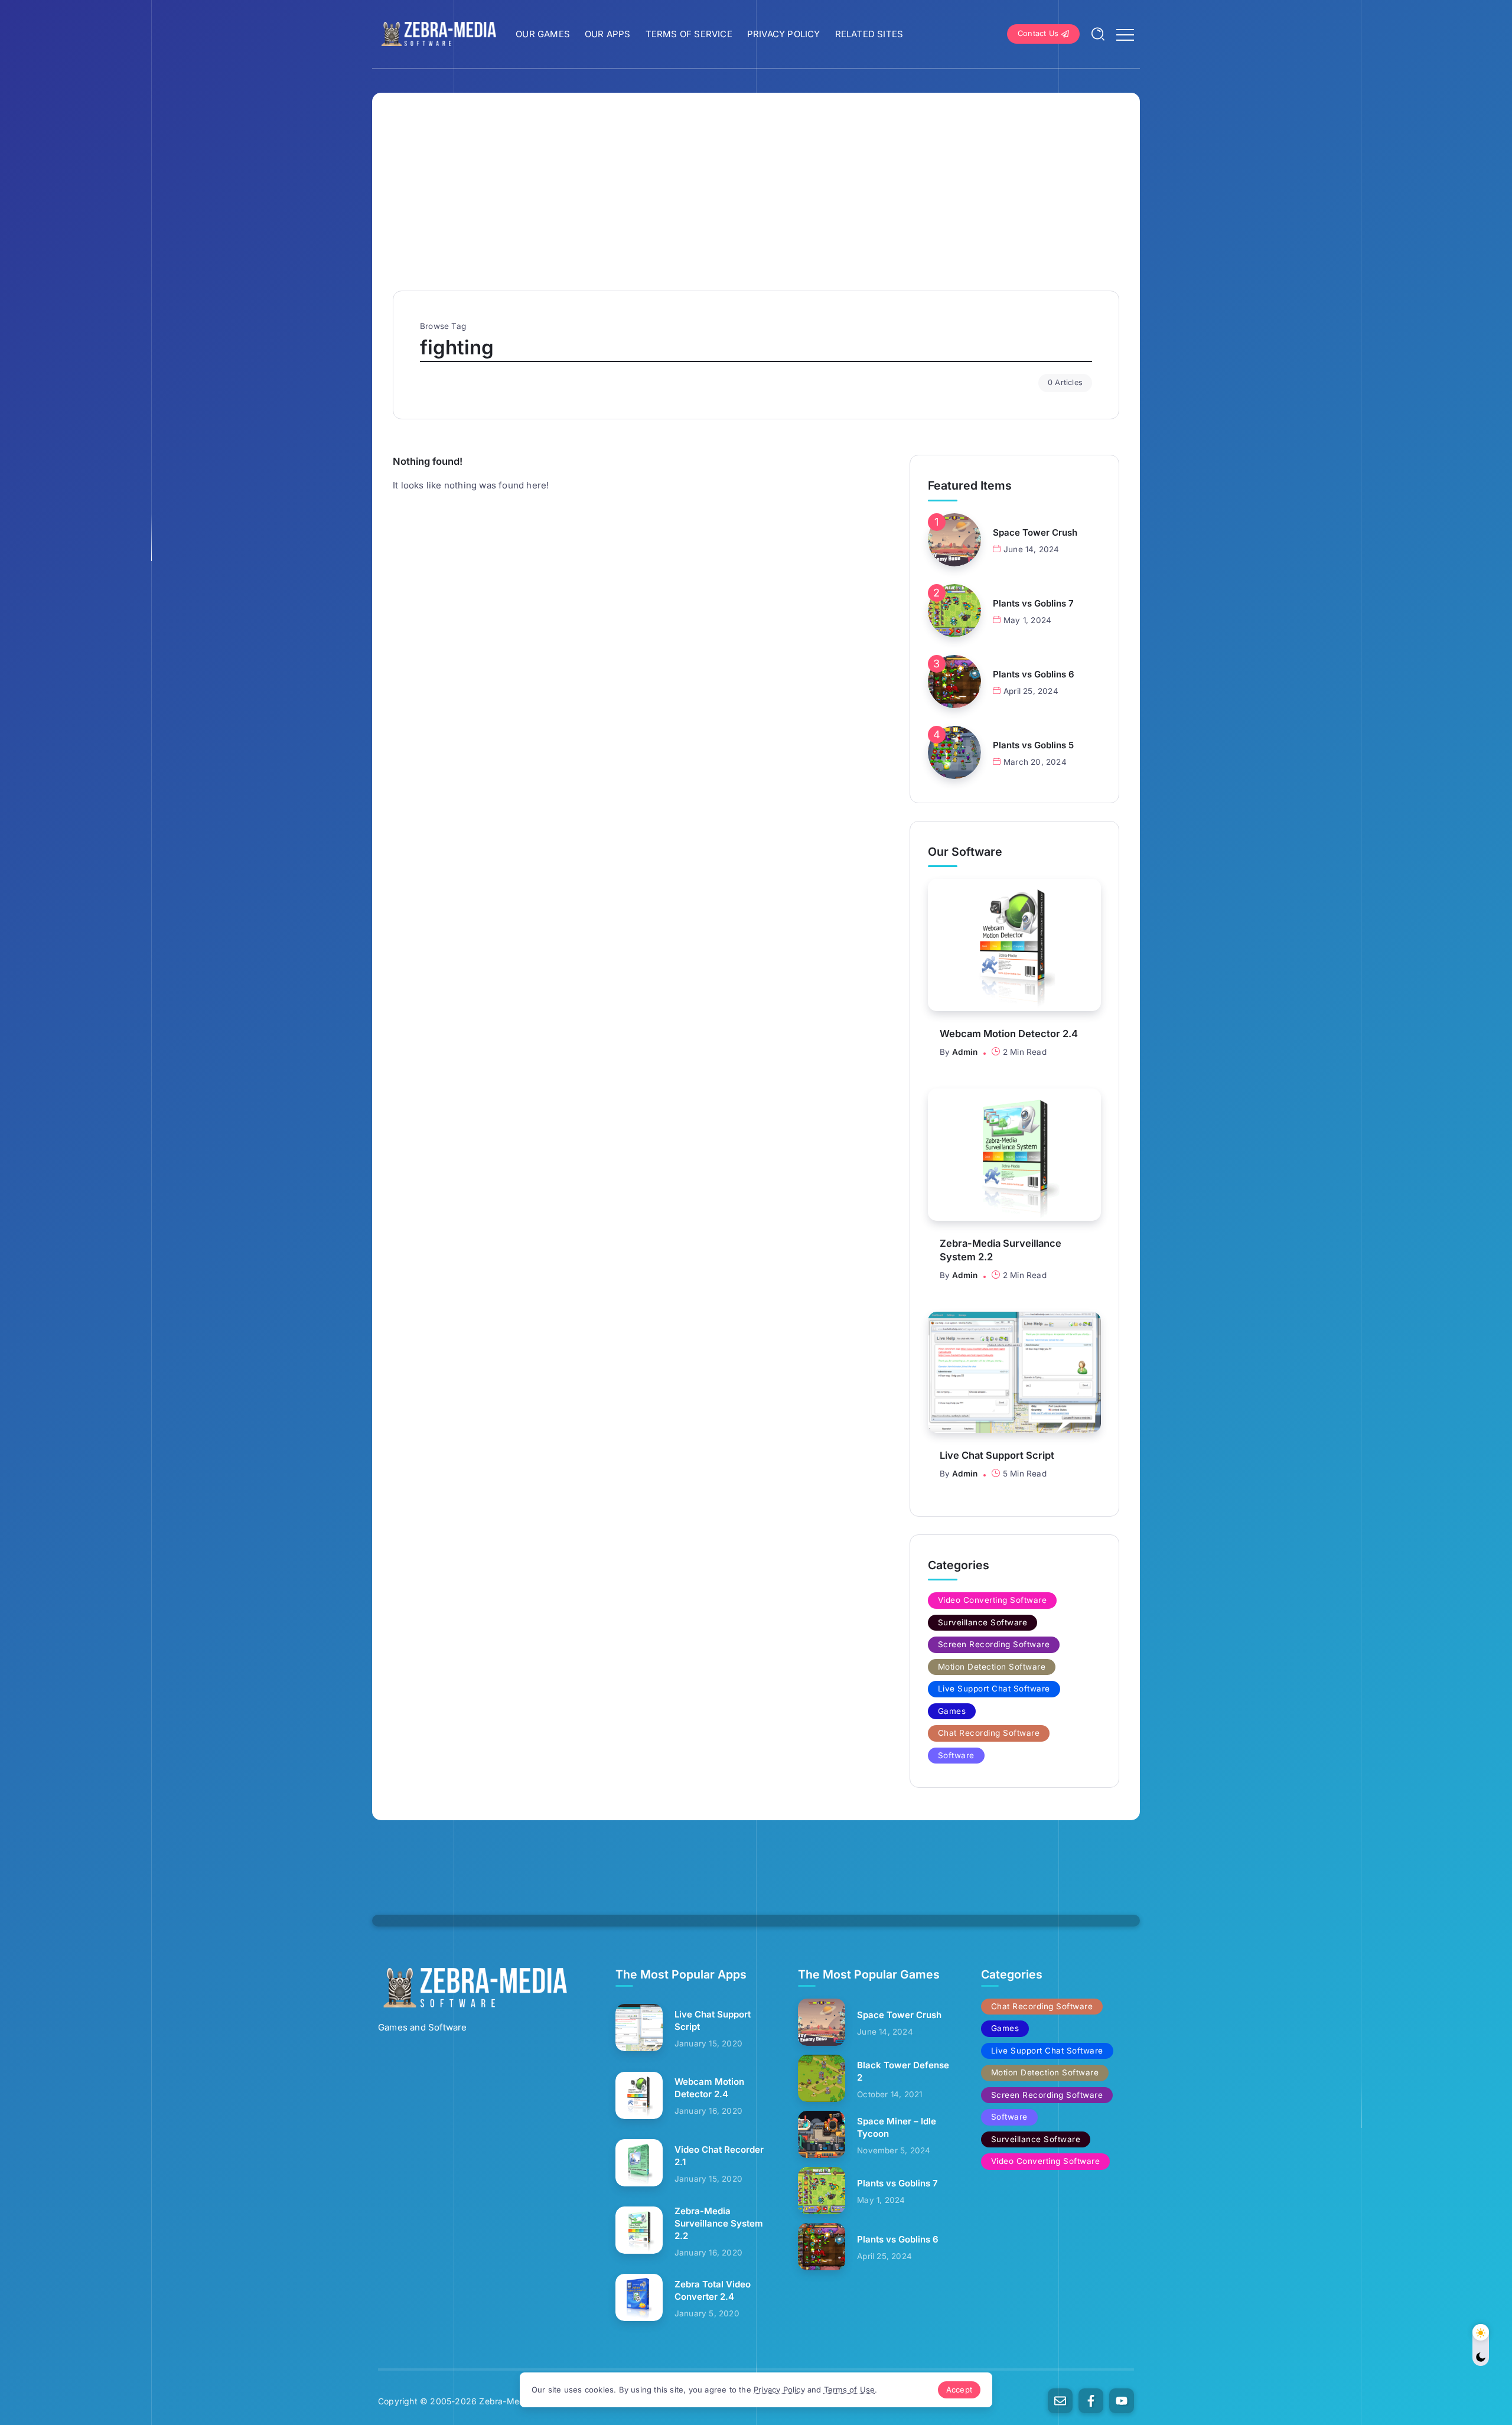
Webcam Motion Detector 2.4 (1009, 1034)
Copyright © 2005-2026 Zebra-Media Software (474, 2401)
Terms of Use (849, 2390)
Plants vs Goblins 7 (1033, 603)
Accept (959, 2390)
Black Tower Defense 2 (903, 2071)
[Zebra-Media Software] (437, 33)
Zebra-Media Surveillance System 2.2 (1001, 1250)
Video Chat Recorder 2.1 (719, 2156)
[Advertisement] (756, 202)
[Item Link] (954, 540)
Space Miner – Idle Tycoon (897, 2127)
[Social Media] (1060, 2401)
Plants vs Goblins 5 (1033, 745)
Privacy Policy (779, 2390)
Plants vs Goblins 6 (1034, 674)
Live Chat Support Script (997, 1455)
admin (965, 1052)
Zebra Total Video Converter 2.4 (713, 2290)
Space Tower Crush (1035, 532)
